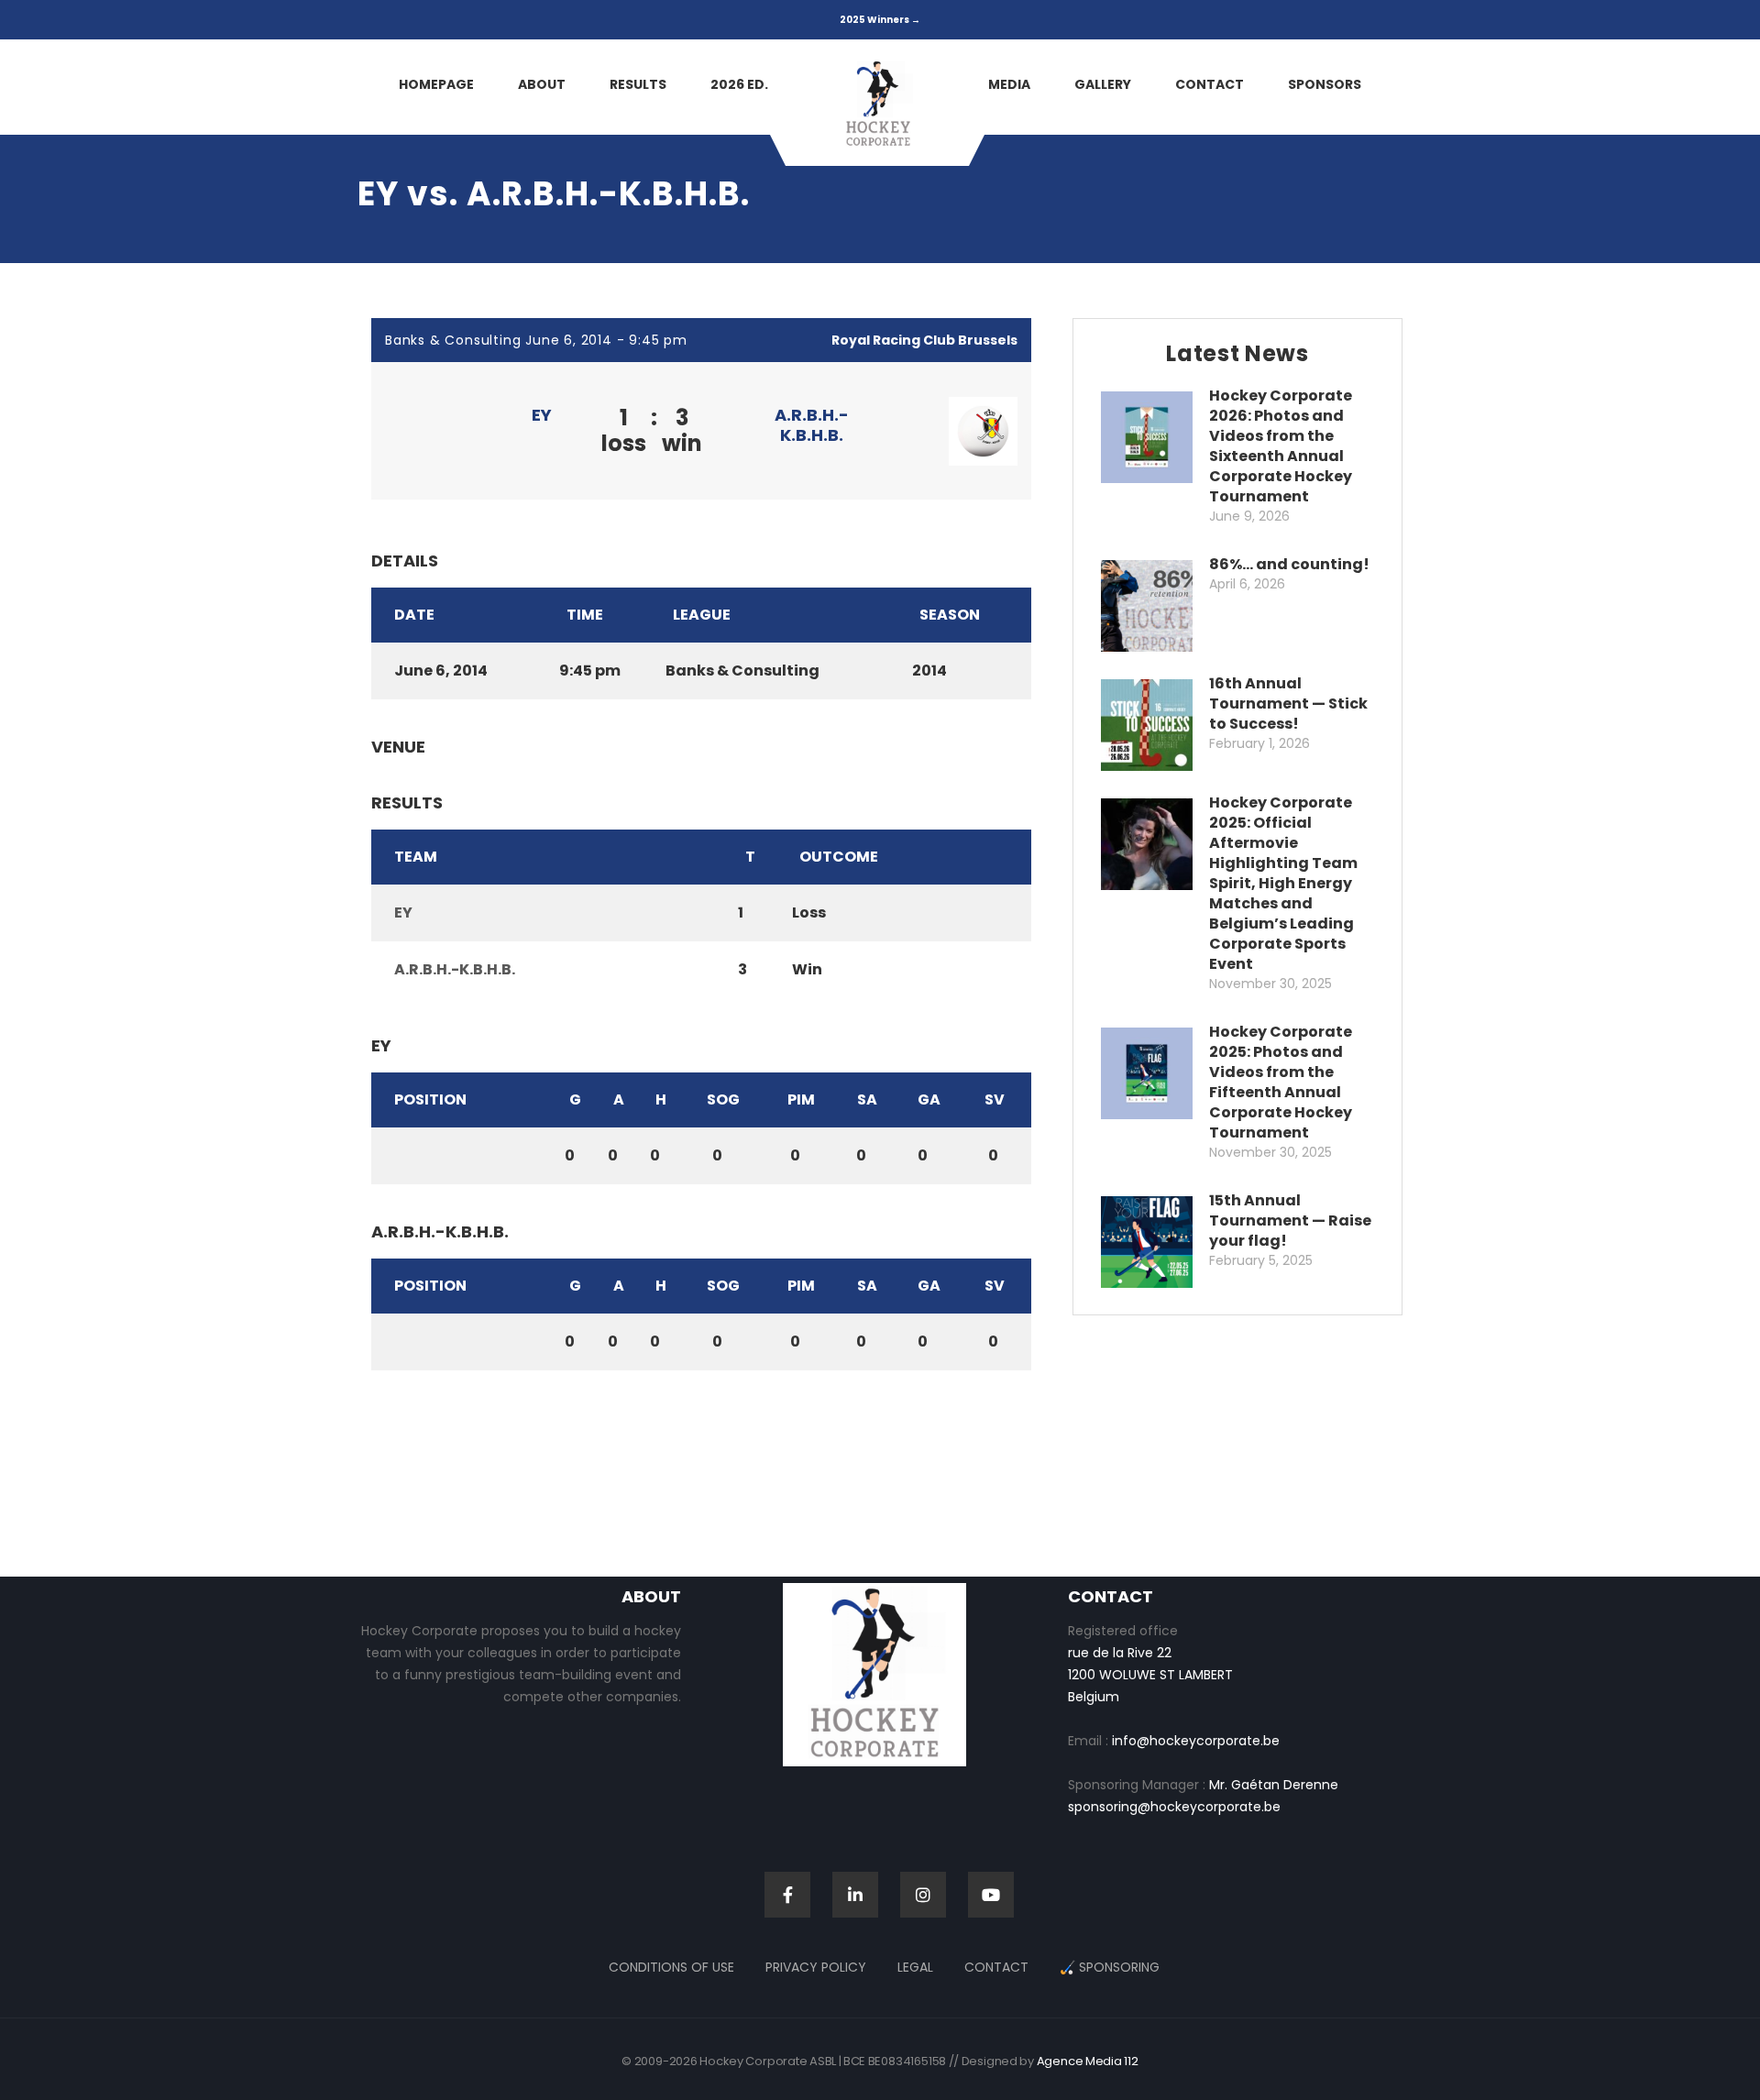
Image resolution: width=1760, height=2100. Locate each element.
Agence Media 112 (1088, 2061)
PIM (801, 1099)
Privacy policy (816, 1967)
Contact (996, 1967)
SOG (723, 1099)
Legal (915, 1967)
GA (929, 1099)
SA (867, 1099)
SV (995, 1099)
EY (542, 415)
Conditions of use (671, 1967)
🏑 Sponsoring (1110, 1967)
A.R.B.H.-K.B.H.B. (812, 425)
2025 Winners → (880, 20)
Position (430, 1099)
